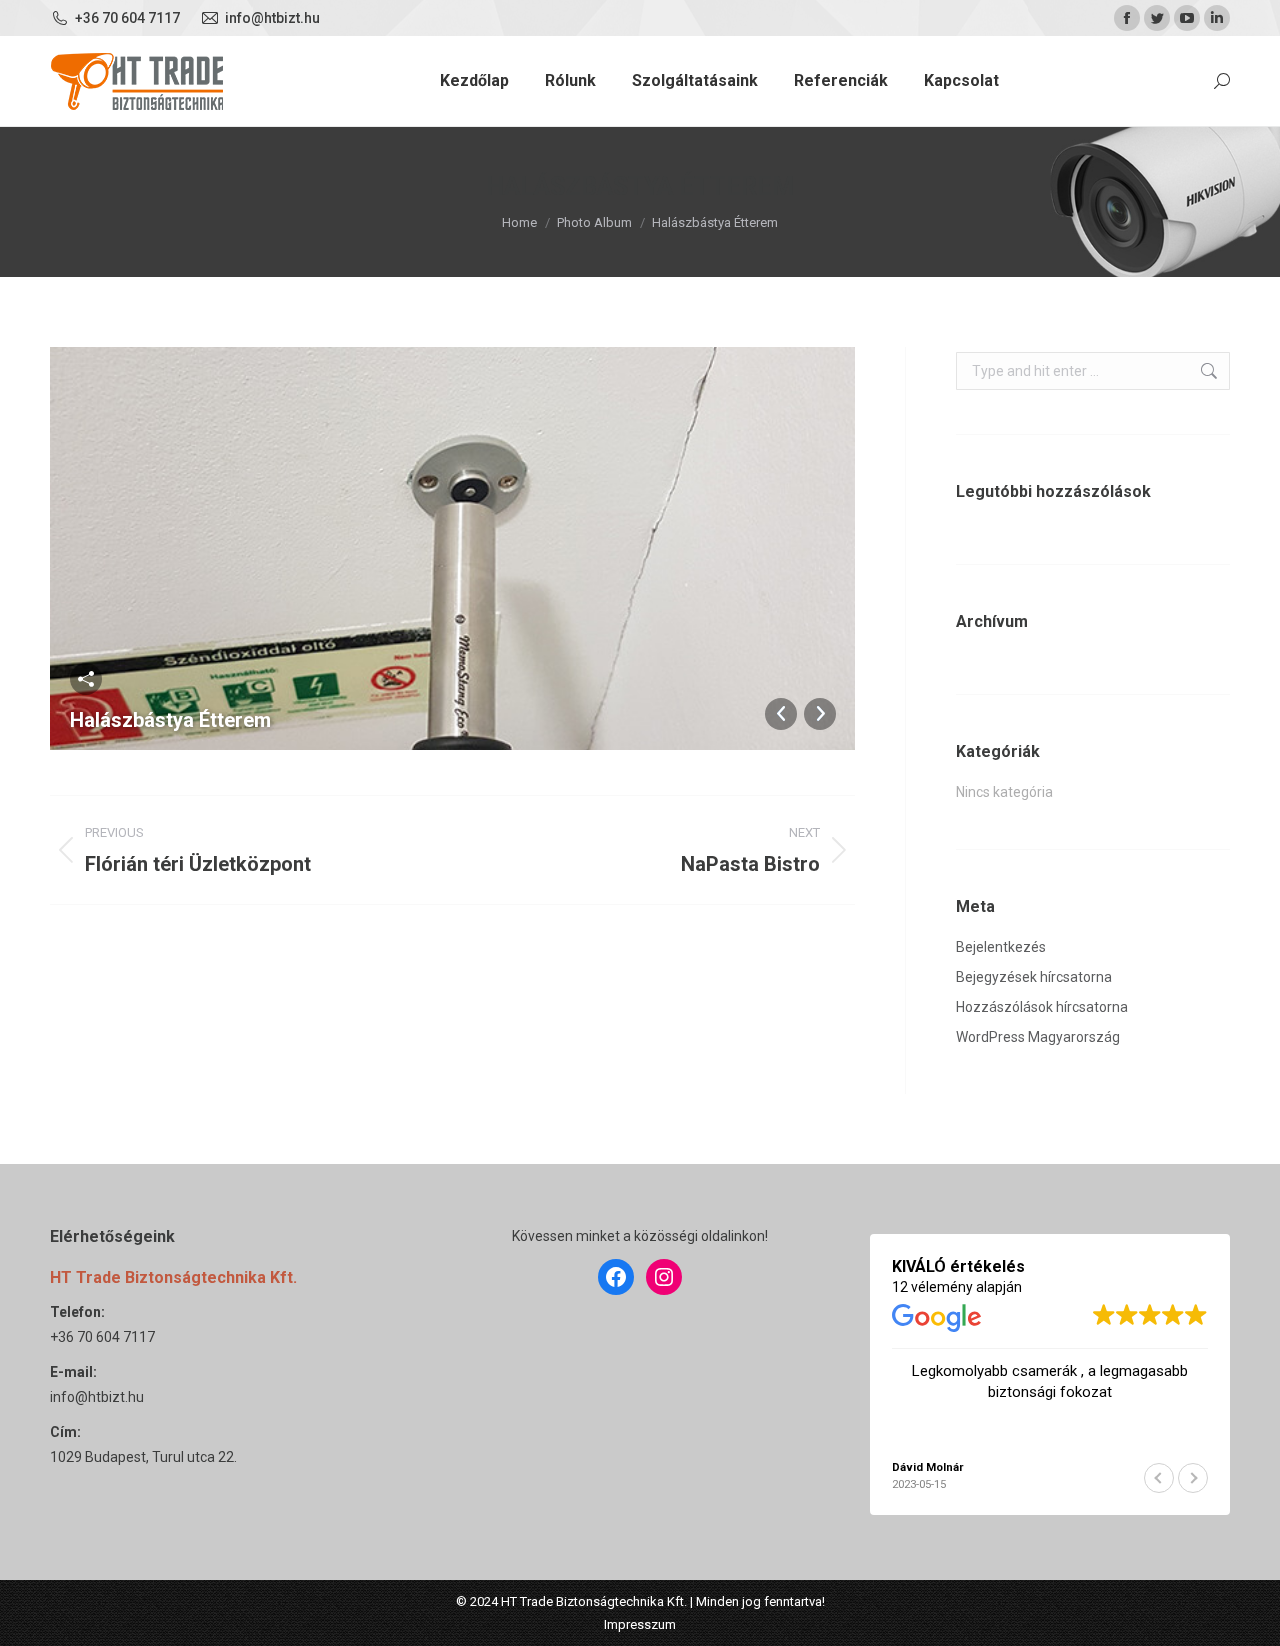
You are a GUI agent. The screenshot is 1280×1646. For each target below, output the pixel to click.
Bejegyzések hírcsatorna (1034, 977)
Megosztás (86, 679)
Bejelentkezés (1001, 947)
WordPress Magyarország (1038, 1037)
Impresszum (640, 1624)
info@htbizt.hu (97, 1397)
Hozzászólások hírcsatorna (1042, 1007)
